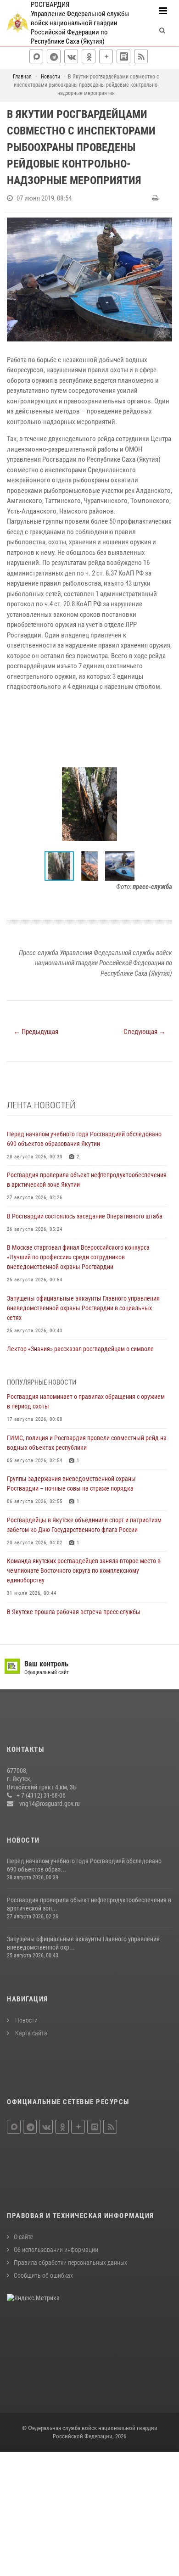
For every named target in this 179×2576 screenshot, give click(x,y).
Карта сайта (31, 2033)
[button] (164, 766)
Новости (26, 2020)
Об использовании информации (56, 2250)
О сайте (23, 2237)
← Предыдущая (36, 1032)
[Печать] (156, 198)
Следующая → (145, 1032)
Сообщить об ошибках (43, 2275)
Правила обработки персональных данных (70, 2263)
